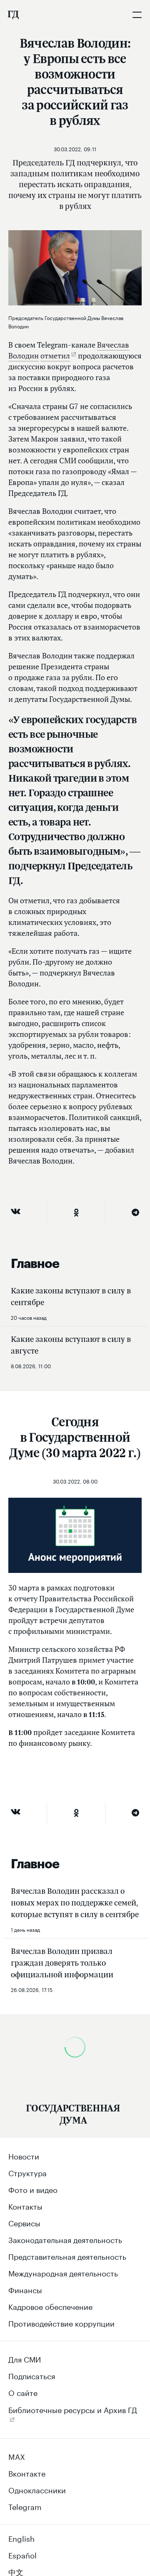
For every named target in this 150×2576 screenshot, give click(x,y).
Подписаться (32, 2375)
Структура (27, 2172)
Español (22, 2554)
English (21, 2538)
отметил (55, 356)
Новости (24, 2155)
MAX (17, 2456)
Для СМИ (25, 2358)
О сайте (23, 2392)
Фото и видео (33, 2189)
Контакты (25, 2205)
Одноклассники (37, 2489)
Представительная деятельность (67, 2256)
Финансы (25, 2289)
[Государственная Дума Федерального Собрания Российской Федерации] (13, 15)
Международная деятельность (63, 2272)
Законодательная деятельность (65, 2239)
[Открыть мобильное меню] (137, 15)
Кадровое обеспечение (50, 2306)
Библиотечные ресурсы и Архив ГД (73, 2409)
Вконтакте (27, 2472)
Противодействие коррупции (61, 2322)
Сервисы (24, 2222)
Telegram (25, 2506)
